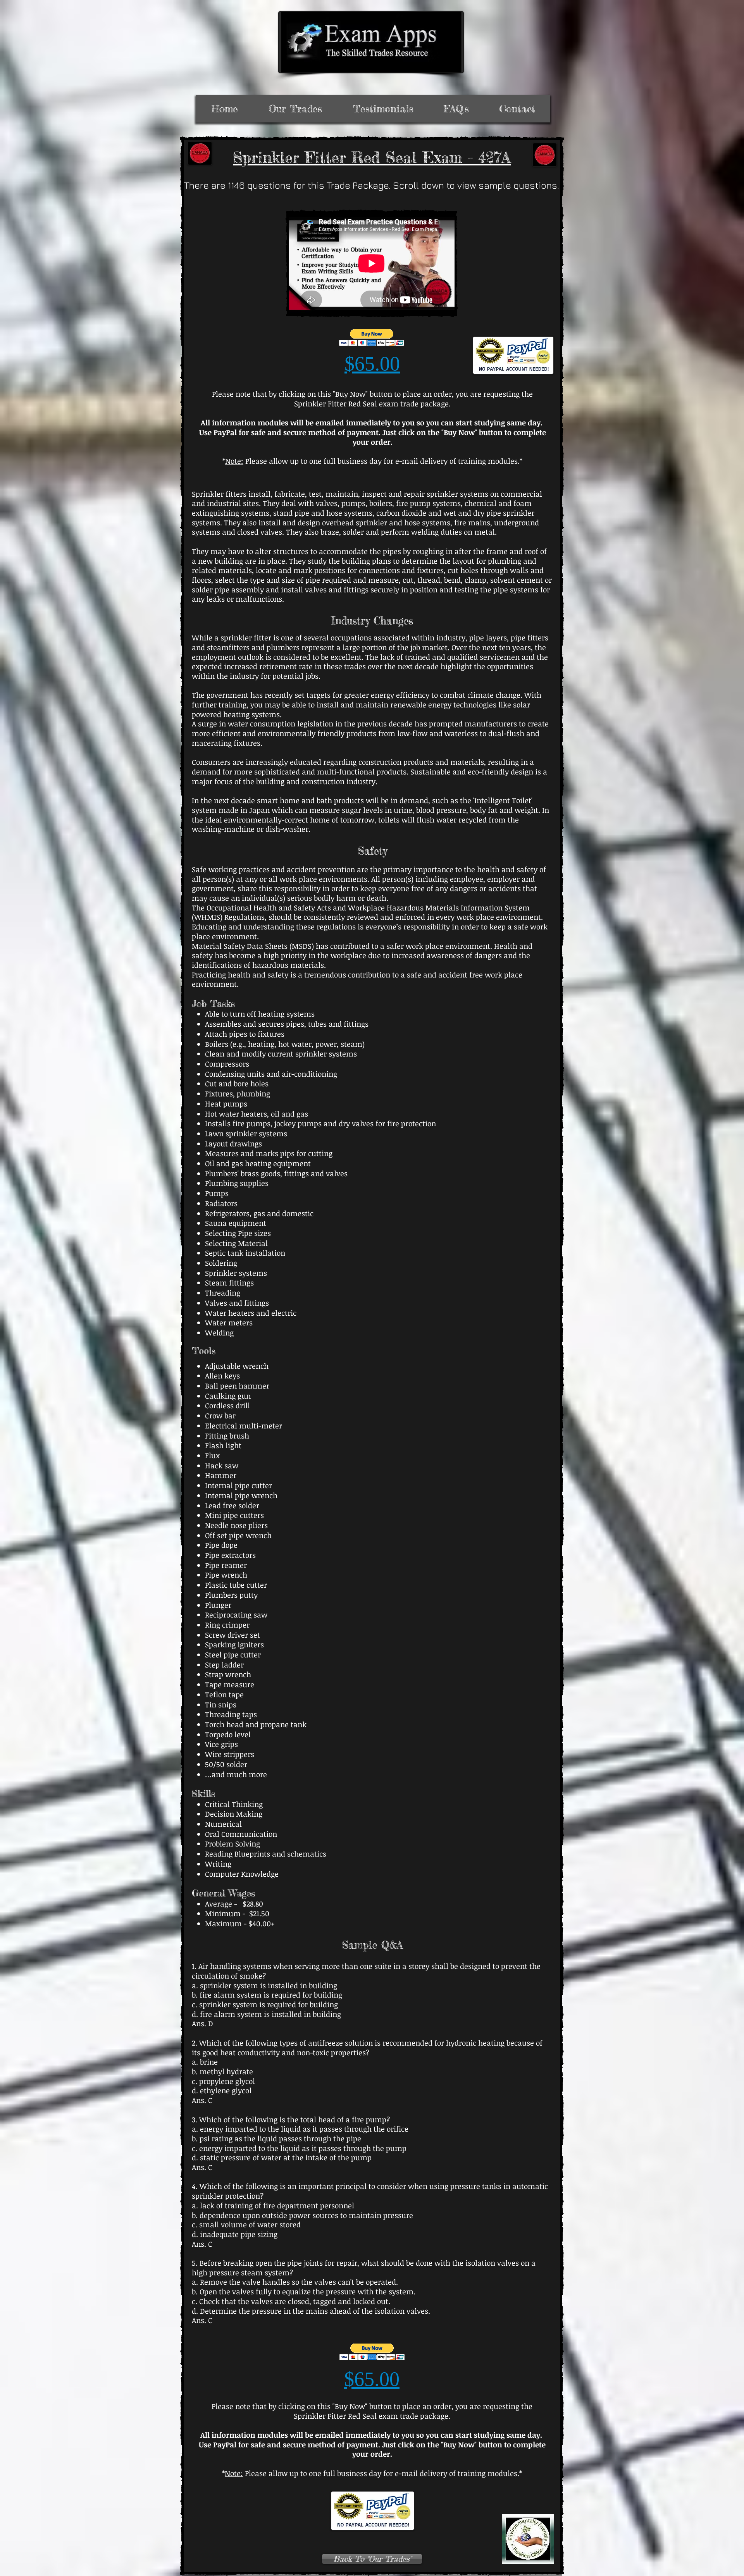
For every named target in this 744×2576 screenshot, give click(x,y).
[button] (372, 338)
